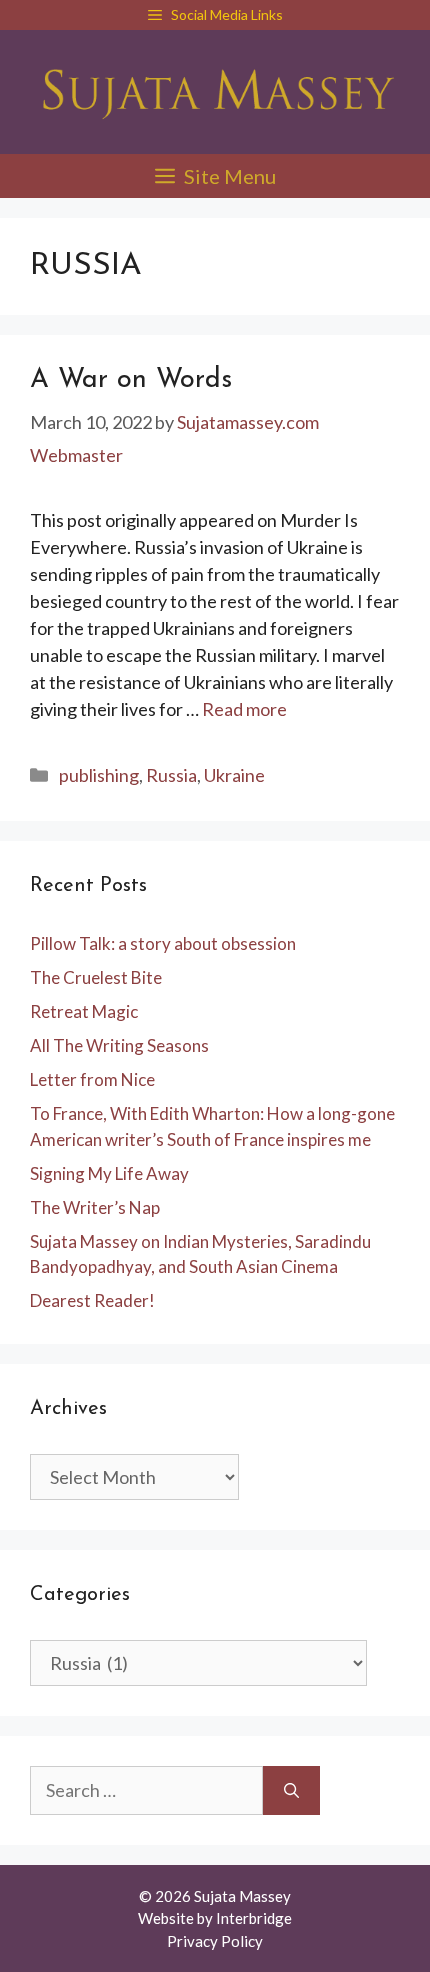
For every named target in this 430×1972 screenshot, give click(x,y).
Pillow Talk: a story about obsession (163, 943)
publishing (99, 775)
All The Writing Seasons (119, 1045)
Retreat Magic (84, 1011)
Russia (171, 775)
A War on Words (131, 380)
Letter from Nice (92, 1079)
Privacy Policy (215, 1941)
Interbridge (254, 1918)
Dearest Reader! (92, 1300)
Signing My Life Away (109, 1173)
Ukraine (234, 775)
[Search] (291, 1790)
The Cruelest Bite (96, 977)
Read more (244, 709)
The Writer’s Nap (95, 1207)
